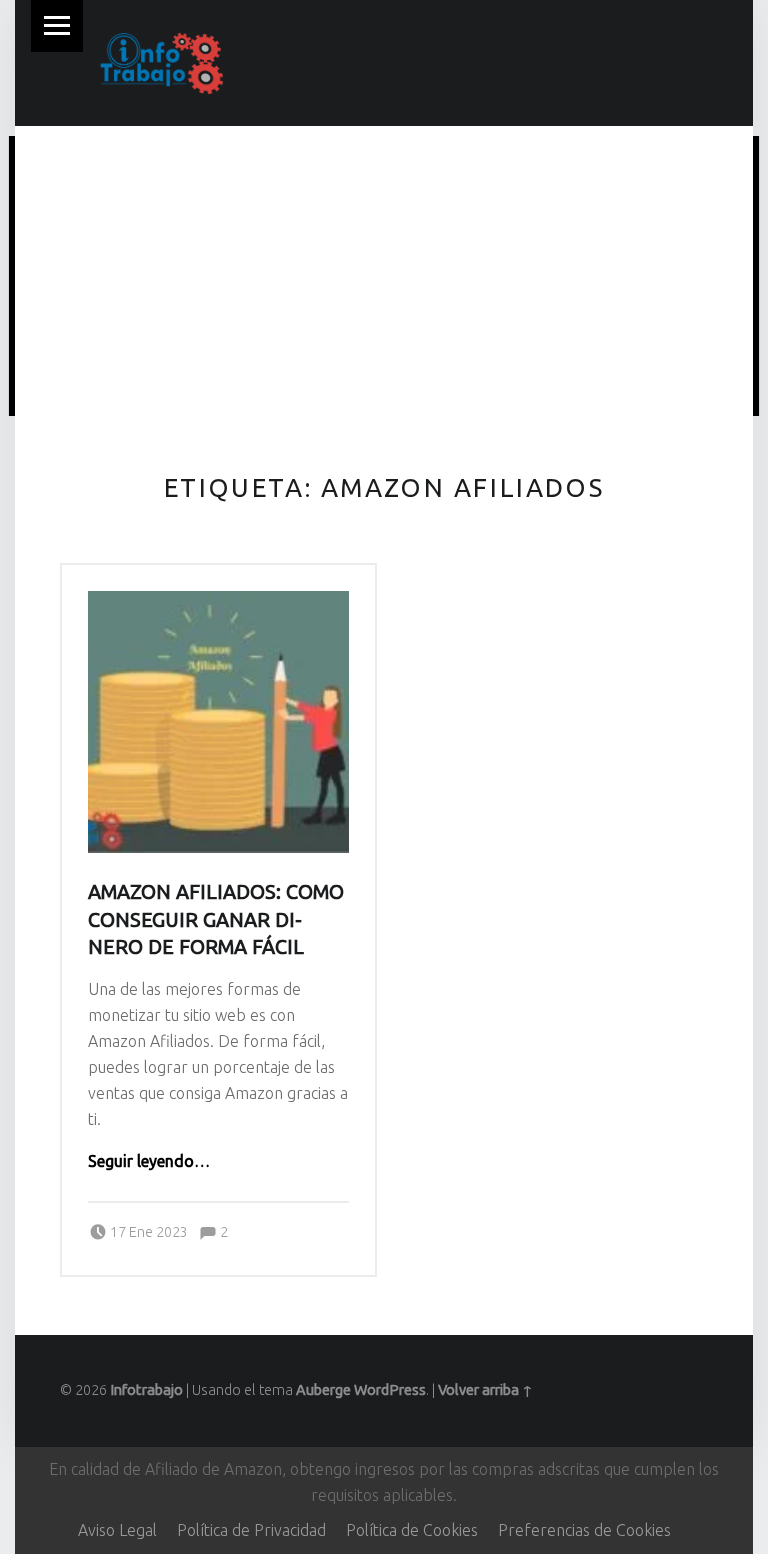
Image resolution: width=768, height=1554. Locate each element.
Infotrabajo (146, 1390)
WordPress (390, 1390)
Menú (57, 26)
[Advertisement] (384, 279)
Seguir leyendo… (149, 1161)
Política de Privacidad (251, 1530)
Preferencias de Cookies (584, 1530)
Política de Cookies (412, 1530)
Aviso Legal (117, 1530)
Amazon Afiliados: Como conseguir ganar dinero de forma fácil (216, 919)
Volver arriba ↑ (485, 1390)
